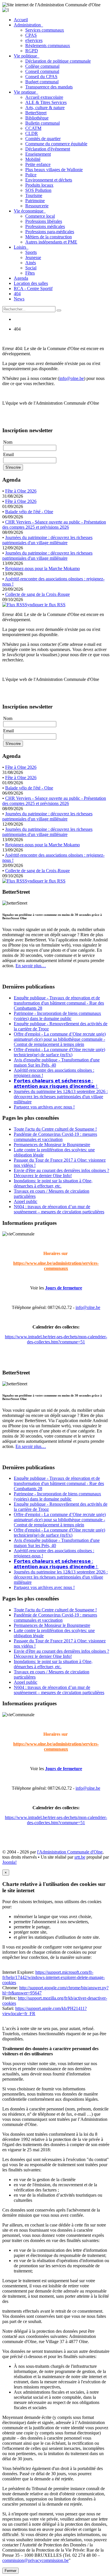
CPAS (31, 35)
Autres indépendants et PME (51, 242)
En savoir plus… (31, 966)
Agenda (21, 278)
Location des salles (31, 283)
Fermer (10, 2571)
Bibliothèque (37, 118)
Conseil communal (42, 71)
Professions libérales (44, 221)
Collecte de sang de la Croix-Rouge (37, 594)
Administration (28, 25)
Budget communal (42, 82)
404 (17, 294)
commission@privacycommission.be (35, 2560)
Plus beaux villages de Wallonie (54, 170)
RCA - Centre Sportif (33, 288)
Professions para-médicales (50, 232)
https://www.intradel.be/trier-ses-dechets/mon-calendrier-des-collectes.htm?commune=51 (56, 1339)
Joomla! (9, 1862)
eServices (34, 40)
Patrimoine (35, 201)
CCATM (33, 128)
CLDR (32, 133)
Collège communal (42, 66)
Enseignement (38, 154)
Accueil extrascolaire (44, 97)
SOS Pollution (38, 190)
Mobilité (33, 159)
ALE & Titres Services (46, 102)
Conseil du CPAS (41, 77)
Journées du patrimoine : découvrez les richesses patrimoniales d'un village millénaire (47, 540)
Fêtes (30, 273)
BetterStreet (36, 113)
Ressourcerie (37, 206)
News (19, 299)
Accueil (21, 20)
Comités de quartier (43, 139)
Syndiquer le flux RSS (45, 605)
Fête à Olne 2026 (21, 491)
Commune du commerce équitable (56, 144)
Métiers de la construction (49, 237)
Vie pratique (26, 92)
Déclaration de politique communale (58, 61)
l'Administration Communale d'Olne (70, 1852)
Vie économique (30, 211)
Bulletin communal (43, 123)
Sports (31, 252)
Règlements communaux (48, 46)
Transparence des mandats (49, 87)
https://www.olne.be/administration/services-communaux (56, 1266)
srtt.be (80, 1857)
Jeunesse (33, 257)
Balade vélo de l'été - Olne (29, 512)
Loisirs (21, 247)
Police (31, 175)
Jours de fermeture (64, 1288)
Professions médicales (45, 226)
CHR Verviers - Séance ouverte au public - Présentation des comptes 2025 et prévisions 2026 (54, 525)
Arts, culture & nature (45, 108)
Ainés (31, 263)
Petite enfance (38, 164)
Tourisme (34, 195)
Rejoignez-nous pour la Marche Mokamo (43, 568)
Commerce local (40, 216)
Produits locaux (39, 185)
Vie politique (27, 56)
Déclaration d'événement (48, 149)
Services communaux (45, 30)
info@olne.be (72, 378)
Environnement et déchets (49, 180)
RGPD (32, 51)
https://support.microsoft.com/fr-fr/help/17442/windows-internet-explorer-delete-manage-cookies (54, 1977)
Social (31, 268)
